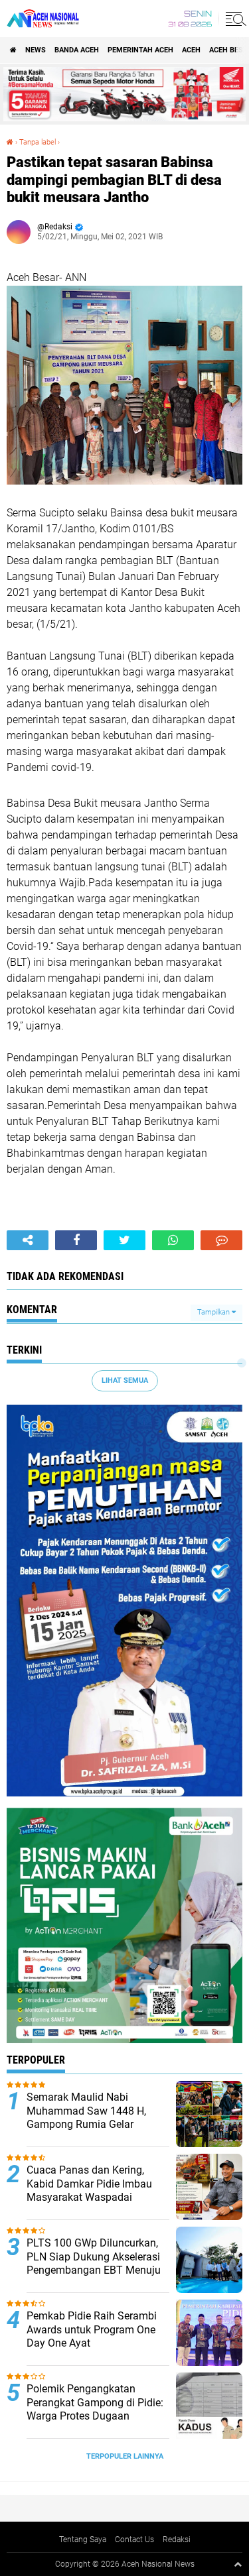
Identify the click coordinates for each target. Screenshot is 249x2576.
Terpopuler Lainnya (125, 2456)
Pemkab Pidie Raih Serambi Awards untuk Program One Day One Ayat (92, 2330)
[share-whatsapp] (173, 1240)
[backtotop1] (238, 2564)
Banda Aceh (77, 50)
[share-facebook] (76, 1240)
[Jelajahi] (234, 19)
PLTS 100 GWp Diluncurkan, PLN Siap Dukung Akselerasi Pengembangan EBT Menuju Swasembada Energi (94, 2263)
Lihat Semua (125, 1380)
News (36, 50)
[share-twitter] (124, 1240)
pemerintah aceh (140, 50)
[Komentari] (221, 1240)
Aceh (191, 50)
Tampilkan (214, 1312)
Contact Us (134, 2540)
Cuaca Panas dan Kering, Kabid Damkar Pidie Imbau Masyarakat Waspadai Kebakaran (89, 2191)
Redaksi (177, 2540)
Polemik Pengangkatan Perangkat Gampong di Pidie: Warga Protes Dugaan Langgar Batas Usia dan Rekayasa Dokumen (95, 2416)
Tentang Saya (83, 2540)
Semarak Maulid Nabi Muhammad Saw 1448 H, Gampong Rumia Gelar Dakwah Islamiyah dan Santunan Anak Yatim (86, 2125)
